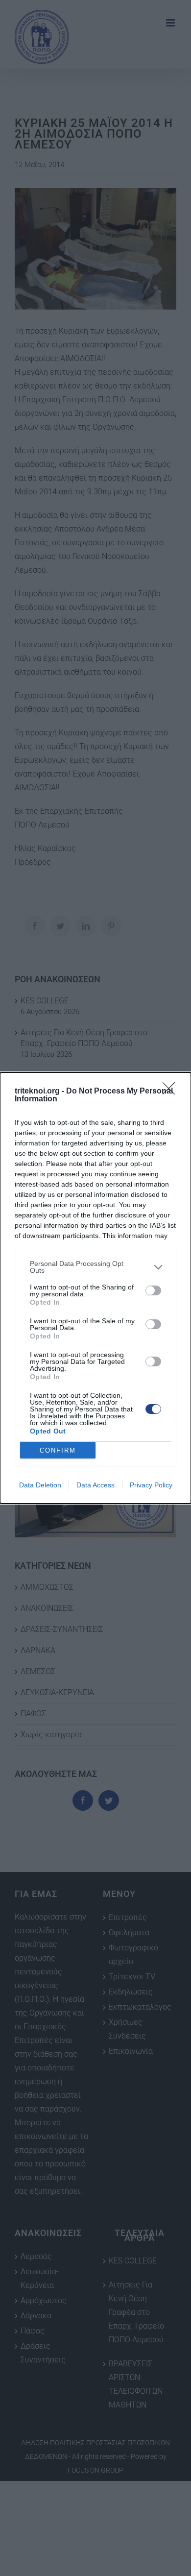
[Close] (172, 1092)
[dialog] (95, 1288)
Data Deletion (40, 1485)
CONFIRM (58, 1450)
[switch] (153, 1290)
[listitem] (95, 1267)
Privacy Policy (151, 1485)
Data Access (95, 1485)
